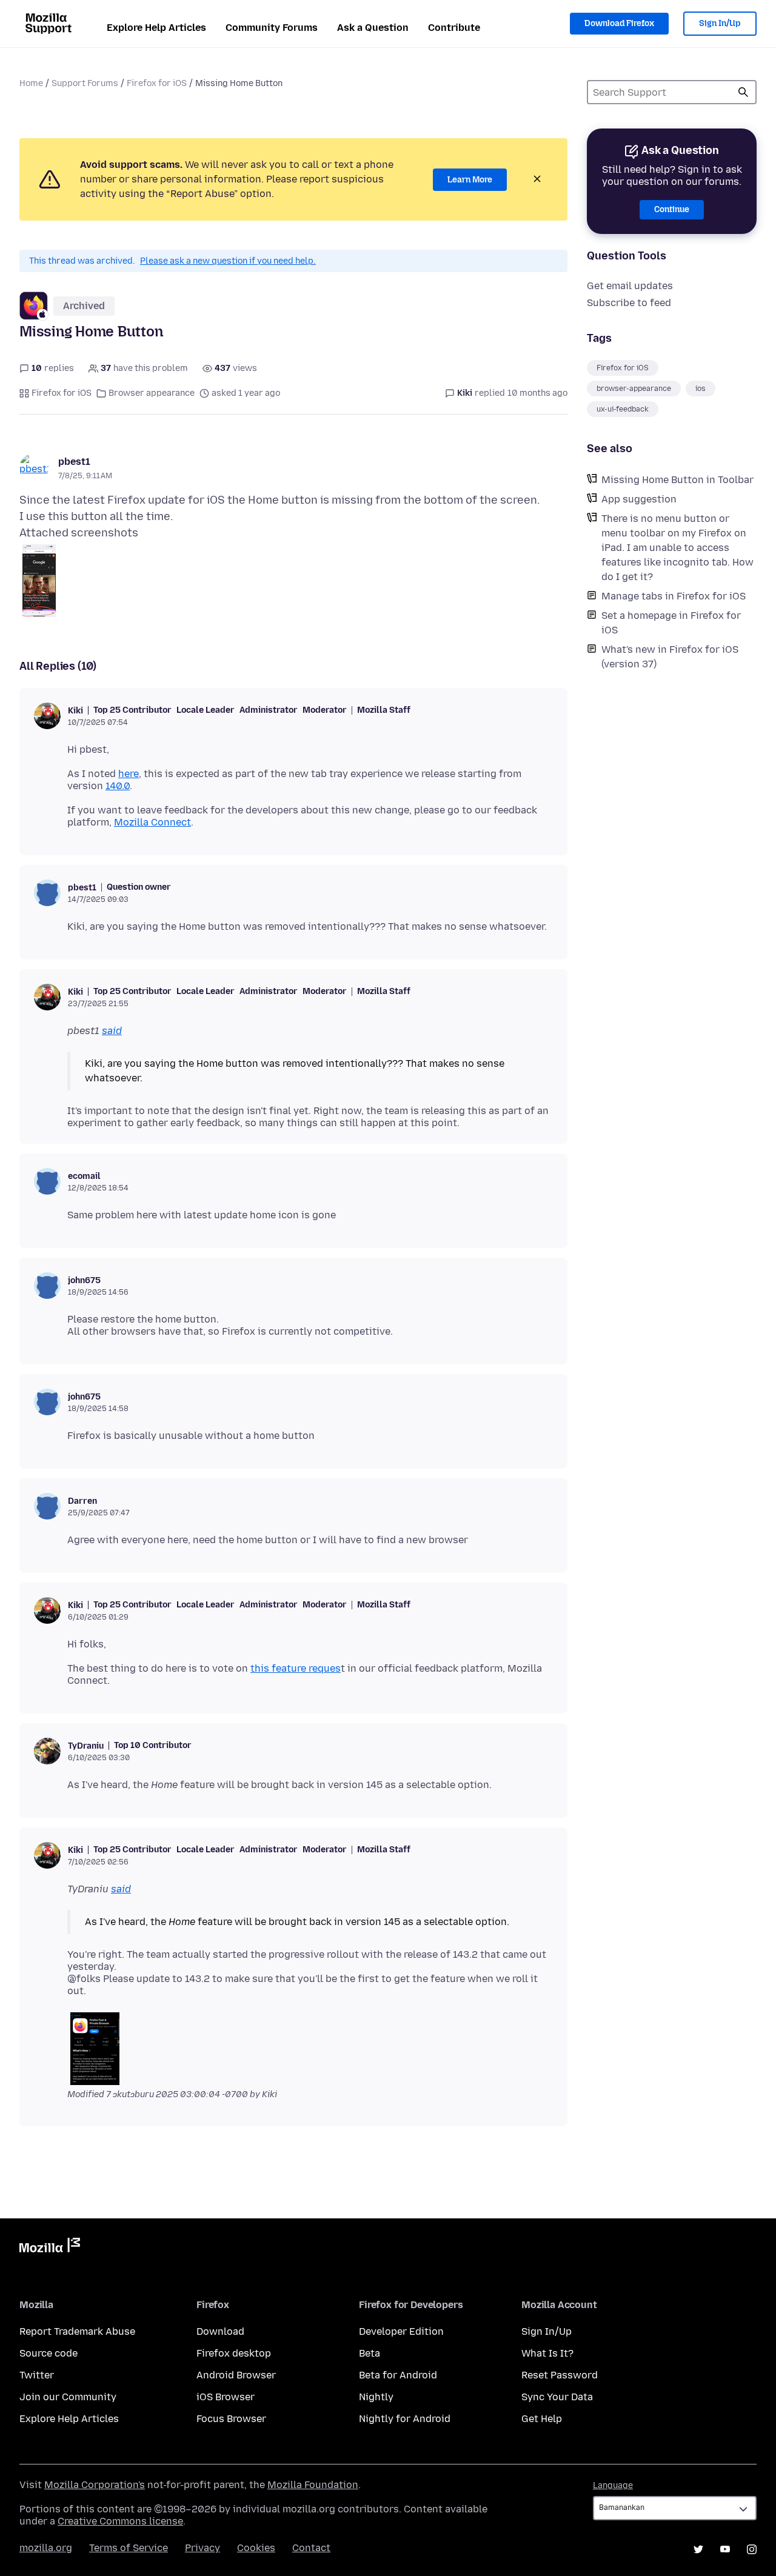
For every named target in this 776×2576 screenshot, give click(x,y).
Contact (311, 2548)
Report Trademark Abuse (77, 2331)
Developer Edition (401, 2331)
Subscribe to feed (629, 303)
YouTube (725, 2549)
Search (743, 92)
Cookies (256, 2548)
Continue (672, 209)
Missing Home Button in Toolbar (677, 480)
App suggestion (639, 499)
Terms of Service (129, 2548)
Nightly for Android (405, 2419)
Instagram (752, 2549)
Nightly (376, 2397)
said (112, 1031)
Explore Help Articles (156, 28)
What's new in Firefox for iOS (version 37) (670, 657)
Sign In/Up (720, 23)
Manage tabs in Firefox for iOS (674, 596)
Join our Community (68, 2397)
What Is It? (547, 2353)
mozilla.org (46, 2548)
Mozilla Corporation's (95, 2485)
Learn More (470, 180)
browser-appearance (634, 389)
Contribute (454, 28)
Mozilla (50, 2247)
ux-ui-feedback (623, 409)
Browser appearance (152, 393)
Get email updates (630, 286)
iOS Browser (226, 2397)
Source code (48, 2353)
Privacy (202, 2548)
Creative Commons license (120, 2521)
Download (220, 2331)
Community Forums (272, 28)
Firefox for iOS (157, 83)
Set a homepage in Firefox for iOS (671, 623)
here (129, 774)
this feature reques (296, 1668)
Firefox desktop (234, 2353)
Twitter (37, 2375)
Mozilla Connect (152, 822)
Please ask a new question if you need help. (228, 261)
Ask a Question (373, 28)
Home (31, 83)
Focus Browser (231, 2419)
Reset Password (560, 2375)
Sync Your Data (557, 2397)
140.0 (118, 786)
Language (613, 2485)
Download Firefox (619, 23)
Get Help (542, 2419)
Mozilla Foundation (313, 2485)
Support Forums (85, 83)
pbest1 (74, 462)
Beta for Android (398, 2375)
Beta (370, 2353)
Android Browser (236, 2375)
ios (701, 389)
